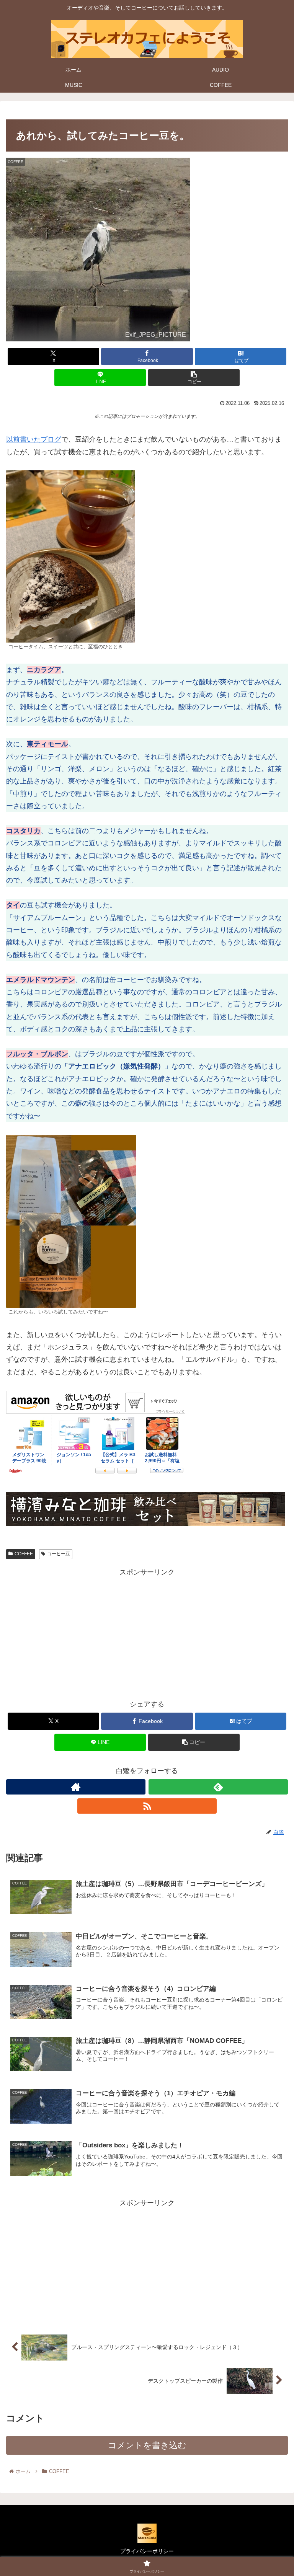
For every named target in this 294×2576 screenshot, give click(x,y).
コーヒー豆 (59, 1554)
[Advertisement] (147, 1632)
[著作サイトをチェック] (76, 1787)
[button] (194, 378)
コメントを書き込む (147, 2445)
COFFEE (24, 1554)
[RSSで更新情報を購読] (147, 1806)
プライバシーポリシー (147, 2551)
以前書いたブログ (34, 439)
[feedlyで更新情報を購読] (218, 1787)
